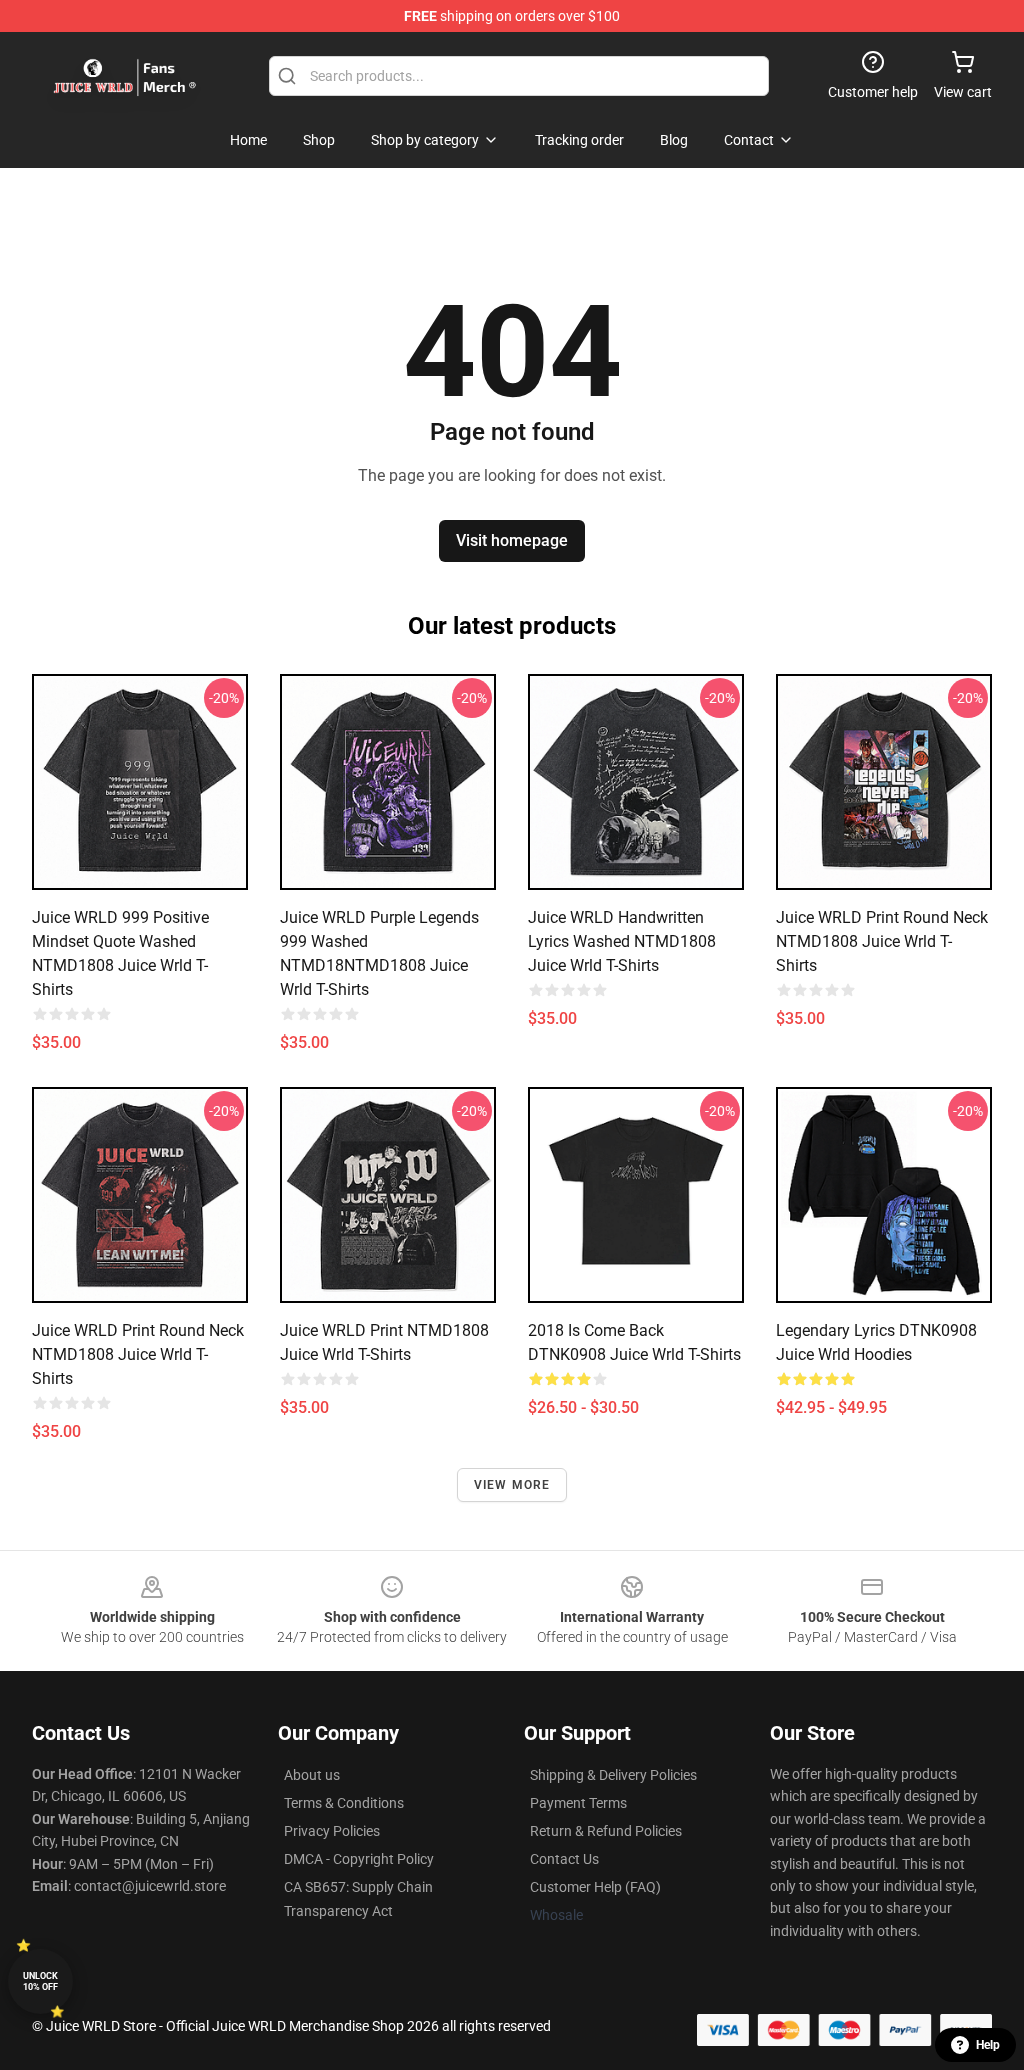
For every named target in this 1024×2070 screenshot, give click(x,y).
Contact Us (564, 1859)
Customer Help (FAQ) (595, 1887)
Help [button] (988, 2045)
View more (512, 1485)
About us (312, 1775)
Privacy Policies (332, 1831)
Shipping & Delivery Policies (613, 1775)
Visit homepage (512, 540)
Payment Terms (578, 1803)
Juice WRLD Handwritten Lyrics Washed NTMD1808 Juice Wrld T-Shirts (622, 941)
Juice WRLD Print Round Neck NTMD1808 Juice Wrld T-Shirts (882, 941)
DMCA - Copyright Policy (359, 1859)
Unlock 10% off (40, 1981)
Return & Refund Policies (606, 1831)
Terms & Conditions (344, 1803)
